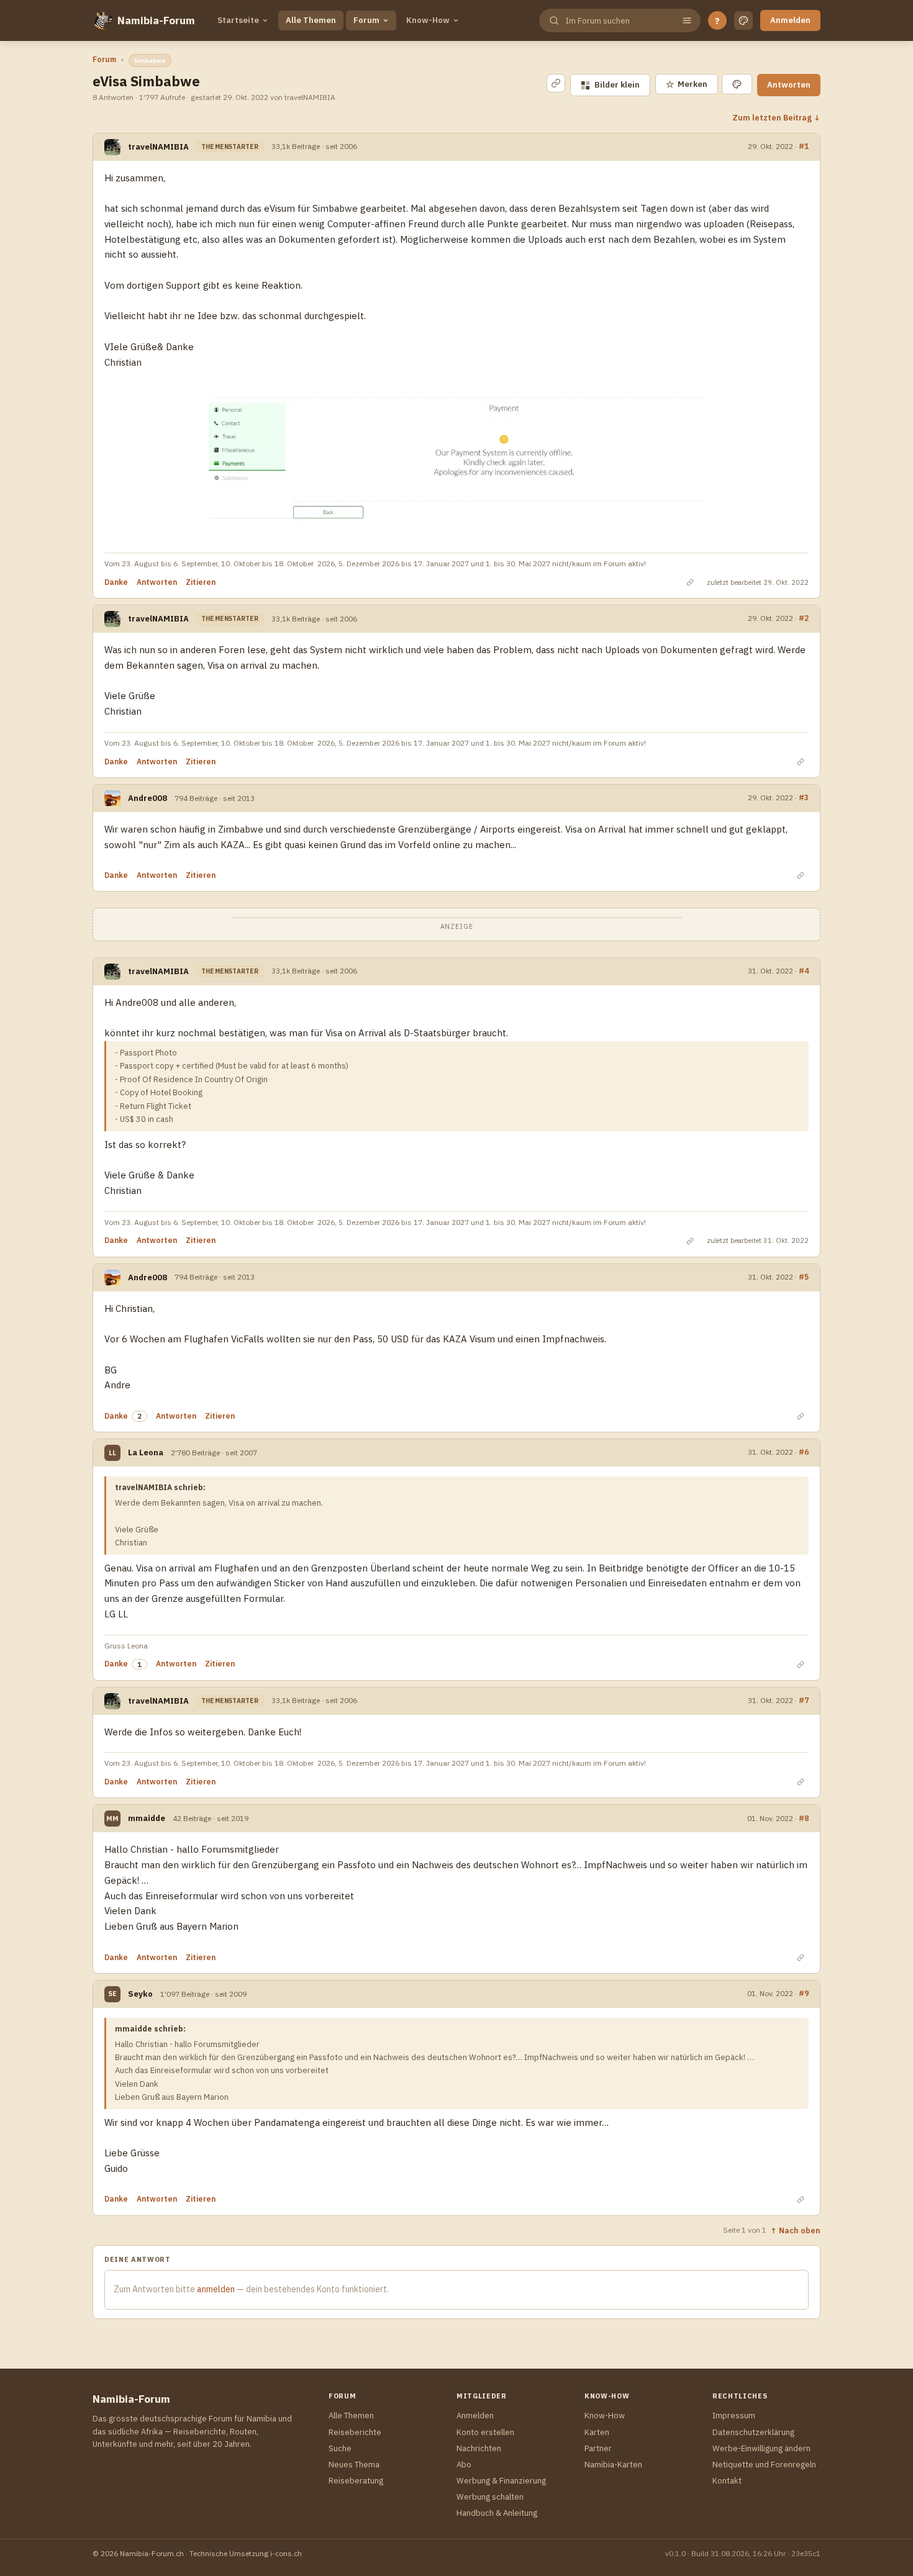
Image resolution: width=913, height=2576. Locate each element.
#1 (804, 146)
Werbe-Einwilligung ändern (761, 2448)
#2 (804, 618)
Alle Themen (311, 20)
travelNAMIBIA (158, 147)
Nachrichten (479, 2448)
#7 (804, 1700)
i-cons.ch (286, 2553)
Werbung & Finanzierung (501, 2481)
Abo (464, 2465)
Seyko (140, 1994)
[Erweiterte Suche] (687, 20)
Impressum (734, 2416)
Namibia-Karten (613, 2465)
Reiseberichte (355, 2432)
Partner (598, 2448)
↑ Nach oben (795, 2230)
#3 (804, 797)
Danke (116, 582)
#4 (804, 970)
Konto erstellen (485, 2432)
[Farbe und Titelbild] (737, 84)
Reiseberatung (356, 2481)
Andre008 (148, 798)
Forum (366, 20)
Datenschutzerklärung (753, 2432)
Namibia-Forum (156, 20)
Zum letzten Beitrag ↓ (776, 117)
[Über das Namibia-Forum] (102, 20)
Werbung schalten (490, 2497)
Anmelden (790, 20)
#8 (804, 1818)
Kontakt (727, 2481)
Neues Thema (354, 2465)
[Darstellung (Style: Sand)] (743, 20)
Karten (597, 2432)
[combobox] (619, 21)
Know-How (428, 20)
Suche (340, 2448)
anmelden (216, 2289)
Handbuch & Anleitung (497, 2513)
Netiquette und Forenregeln (764, 2465)
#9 (804, 1993)
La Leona (146, 1453)
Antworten (789, 85)
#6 (804, 1452)
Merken (687, 84)
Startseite (238, 20)
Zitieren (201, 582)
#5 (804, 1277)
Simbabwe (150, 61)
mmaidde (147, 1818)
